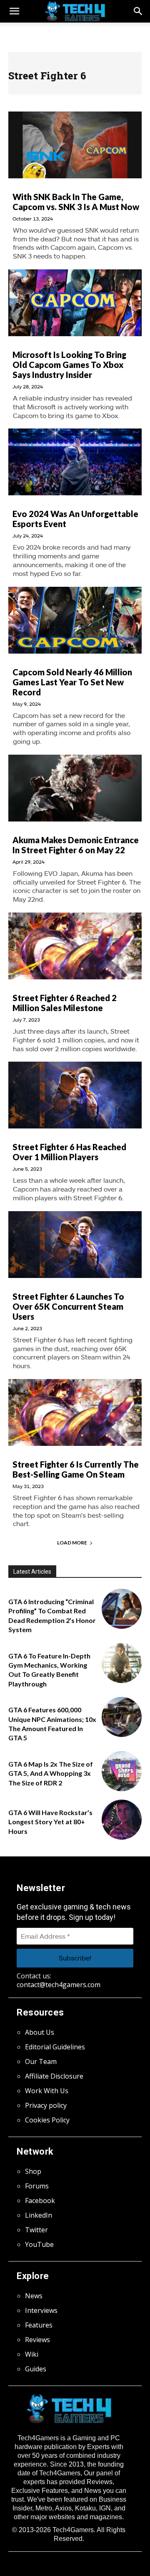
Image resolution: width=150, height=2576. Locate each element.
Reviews (37, 2340)
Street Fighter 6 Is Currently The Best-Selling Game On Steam (76, 1469)
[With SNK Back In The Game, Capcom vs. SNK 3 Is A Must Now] (75, 145)
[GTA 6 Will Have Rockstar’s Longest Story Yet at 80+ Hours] (122, 1820)
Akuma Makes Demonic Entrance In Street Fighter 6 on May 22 (76, 845)
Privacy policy (46, 2105)
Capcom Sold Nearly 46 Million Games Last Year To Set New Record (72, 682)
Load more (72, 1543)
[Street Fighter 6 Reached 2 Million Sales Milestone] (75, 946)
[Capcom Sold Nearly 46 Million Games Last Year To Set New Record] (75, 620)
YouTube (39, 2244)
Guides (36, 2369)
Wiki (32, 2354)
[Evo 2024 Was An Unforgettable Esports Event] (75, 462)
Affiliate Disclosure (54, 2076)
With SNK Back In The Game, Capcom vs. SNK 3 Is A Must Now (76, 202)
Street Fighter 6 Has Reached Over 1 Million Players (69, 1152)
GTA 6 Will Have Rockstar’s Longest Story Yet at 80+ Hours (50, 1822)
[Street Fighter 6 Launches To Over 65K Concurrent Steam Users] (75, 1245)
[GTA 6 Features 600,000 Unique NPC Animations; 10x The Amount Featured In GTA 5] (122, 1717)
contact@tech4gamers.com (59, 1985)
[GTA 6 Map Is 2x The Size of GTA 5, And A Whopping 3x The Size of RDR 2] (122, 1771)
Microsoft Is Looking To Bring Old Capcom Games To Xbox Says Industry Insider (69, 365)
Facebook (40, 2201)
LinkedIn (39, 2215)
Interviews (41, 2310)
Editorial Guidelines (55, 2047)
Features (39, 2325)
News (34, 2296)
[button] (138, 11)
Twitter (36, 2230)
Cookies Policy (47, 2120)
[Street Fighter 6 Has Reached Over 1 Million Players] (75, 1095)
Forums (37, 2186)
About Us (40, 2032)
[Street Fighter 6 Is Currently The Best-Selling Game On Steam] (75, 1412)
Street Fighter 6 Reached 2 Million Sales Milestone (65, 1003)
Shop (33, 2171)
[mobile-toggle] (14, 11)
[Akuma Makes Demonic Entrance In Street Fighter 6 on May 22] (75, 788)
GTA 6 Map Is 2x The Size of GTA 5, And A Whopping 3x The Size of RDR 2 (51, 1773)
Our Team (41, 2061)
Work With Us (47, 2091)
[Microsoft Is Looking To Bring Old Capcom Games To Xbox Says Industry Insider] (75, 303)
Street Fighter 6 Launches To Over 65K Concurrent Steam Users (68, 1306)
